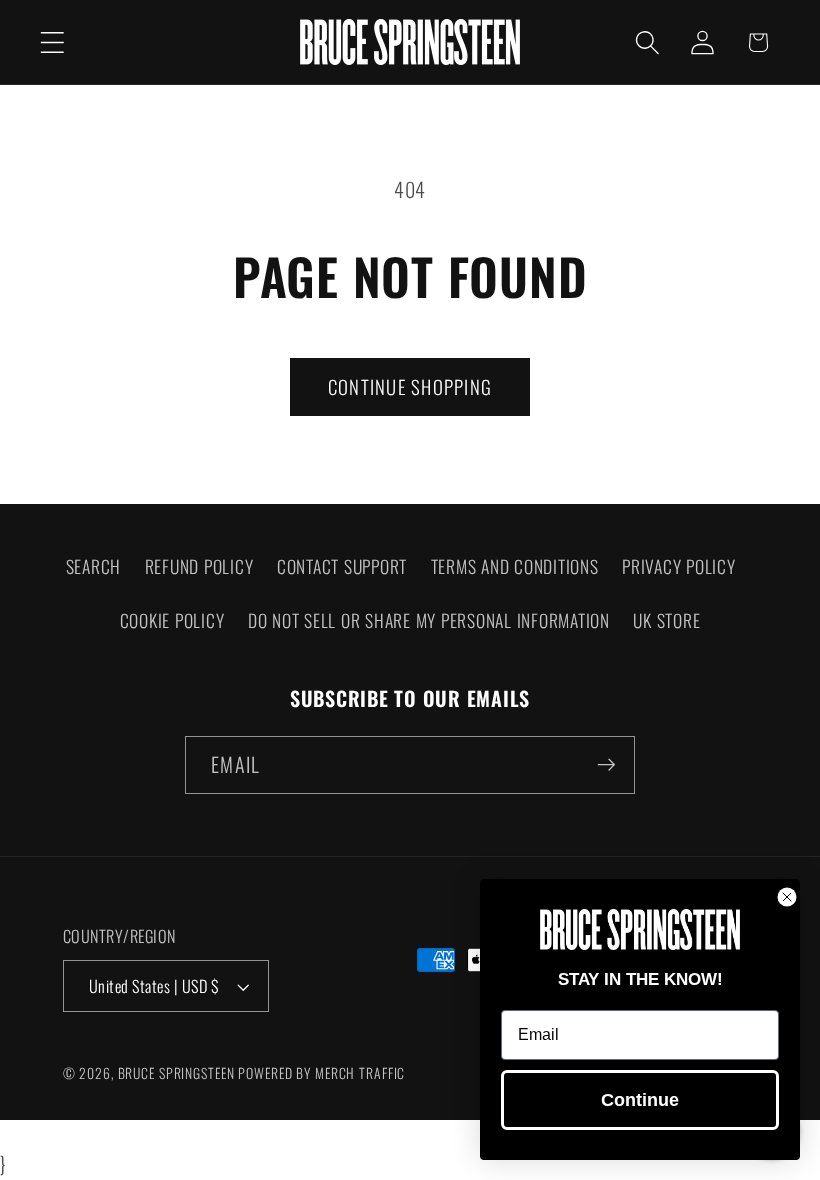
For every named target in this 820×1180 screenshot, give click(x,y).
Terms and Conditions (515, 566)
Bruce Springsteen (176, 1073)
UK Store (666, 620)
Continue (640, 1100)
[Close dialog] (787, 897)
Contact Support (342, 566)
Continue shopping (410, 386)
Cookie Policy (172, 620)
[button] (52, 42)
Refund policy (199, 566)
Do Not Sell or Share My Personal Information (429, 620)
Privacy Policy (679, 566)
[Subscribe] (606, 765)
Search (94, 566)
